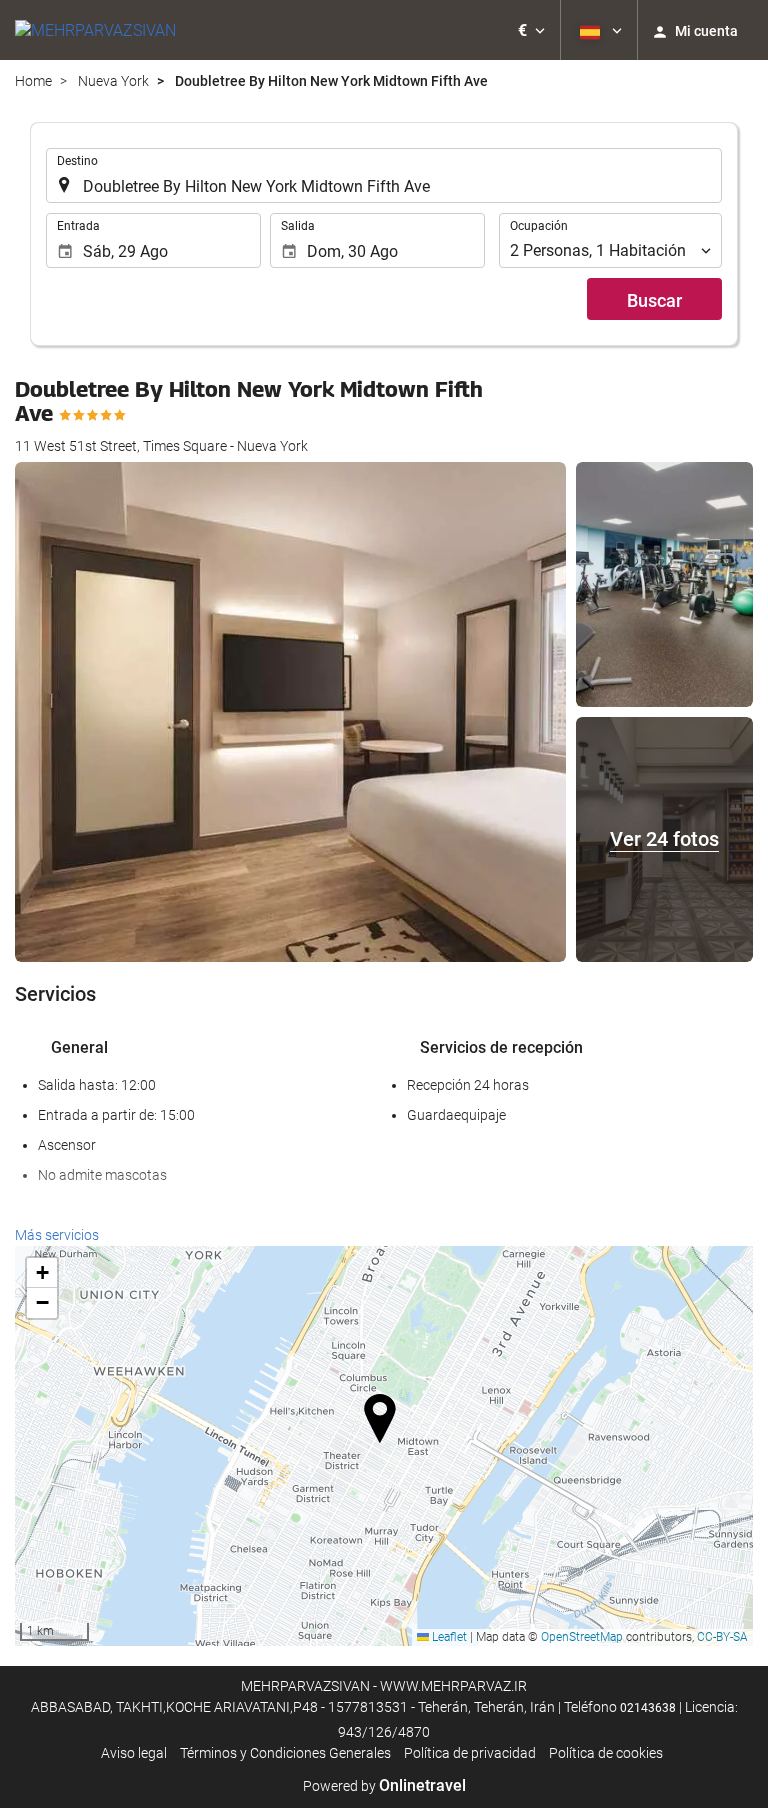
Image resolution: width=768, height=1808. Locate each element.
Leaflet (448, 1637)
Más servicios (57, 1235)
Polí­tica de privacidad (470, 1753)
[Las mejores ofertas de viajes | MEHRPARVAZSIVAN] (95, 30)
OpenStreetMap (582, 1637)
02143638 (648, 1708)
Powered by (384, 1786)
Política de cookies (606, 1753)
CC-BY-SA (722, 1637)
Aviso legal (134, 1753)
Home (33, 81)
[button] (531, 30)
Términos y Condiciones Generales (285, 1753)
